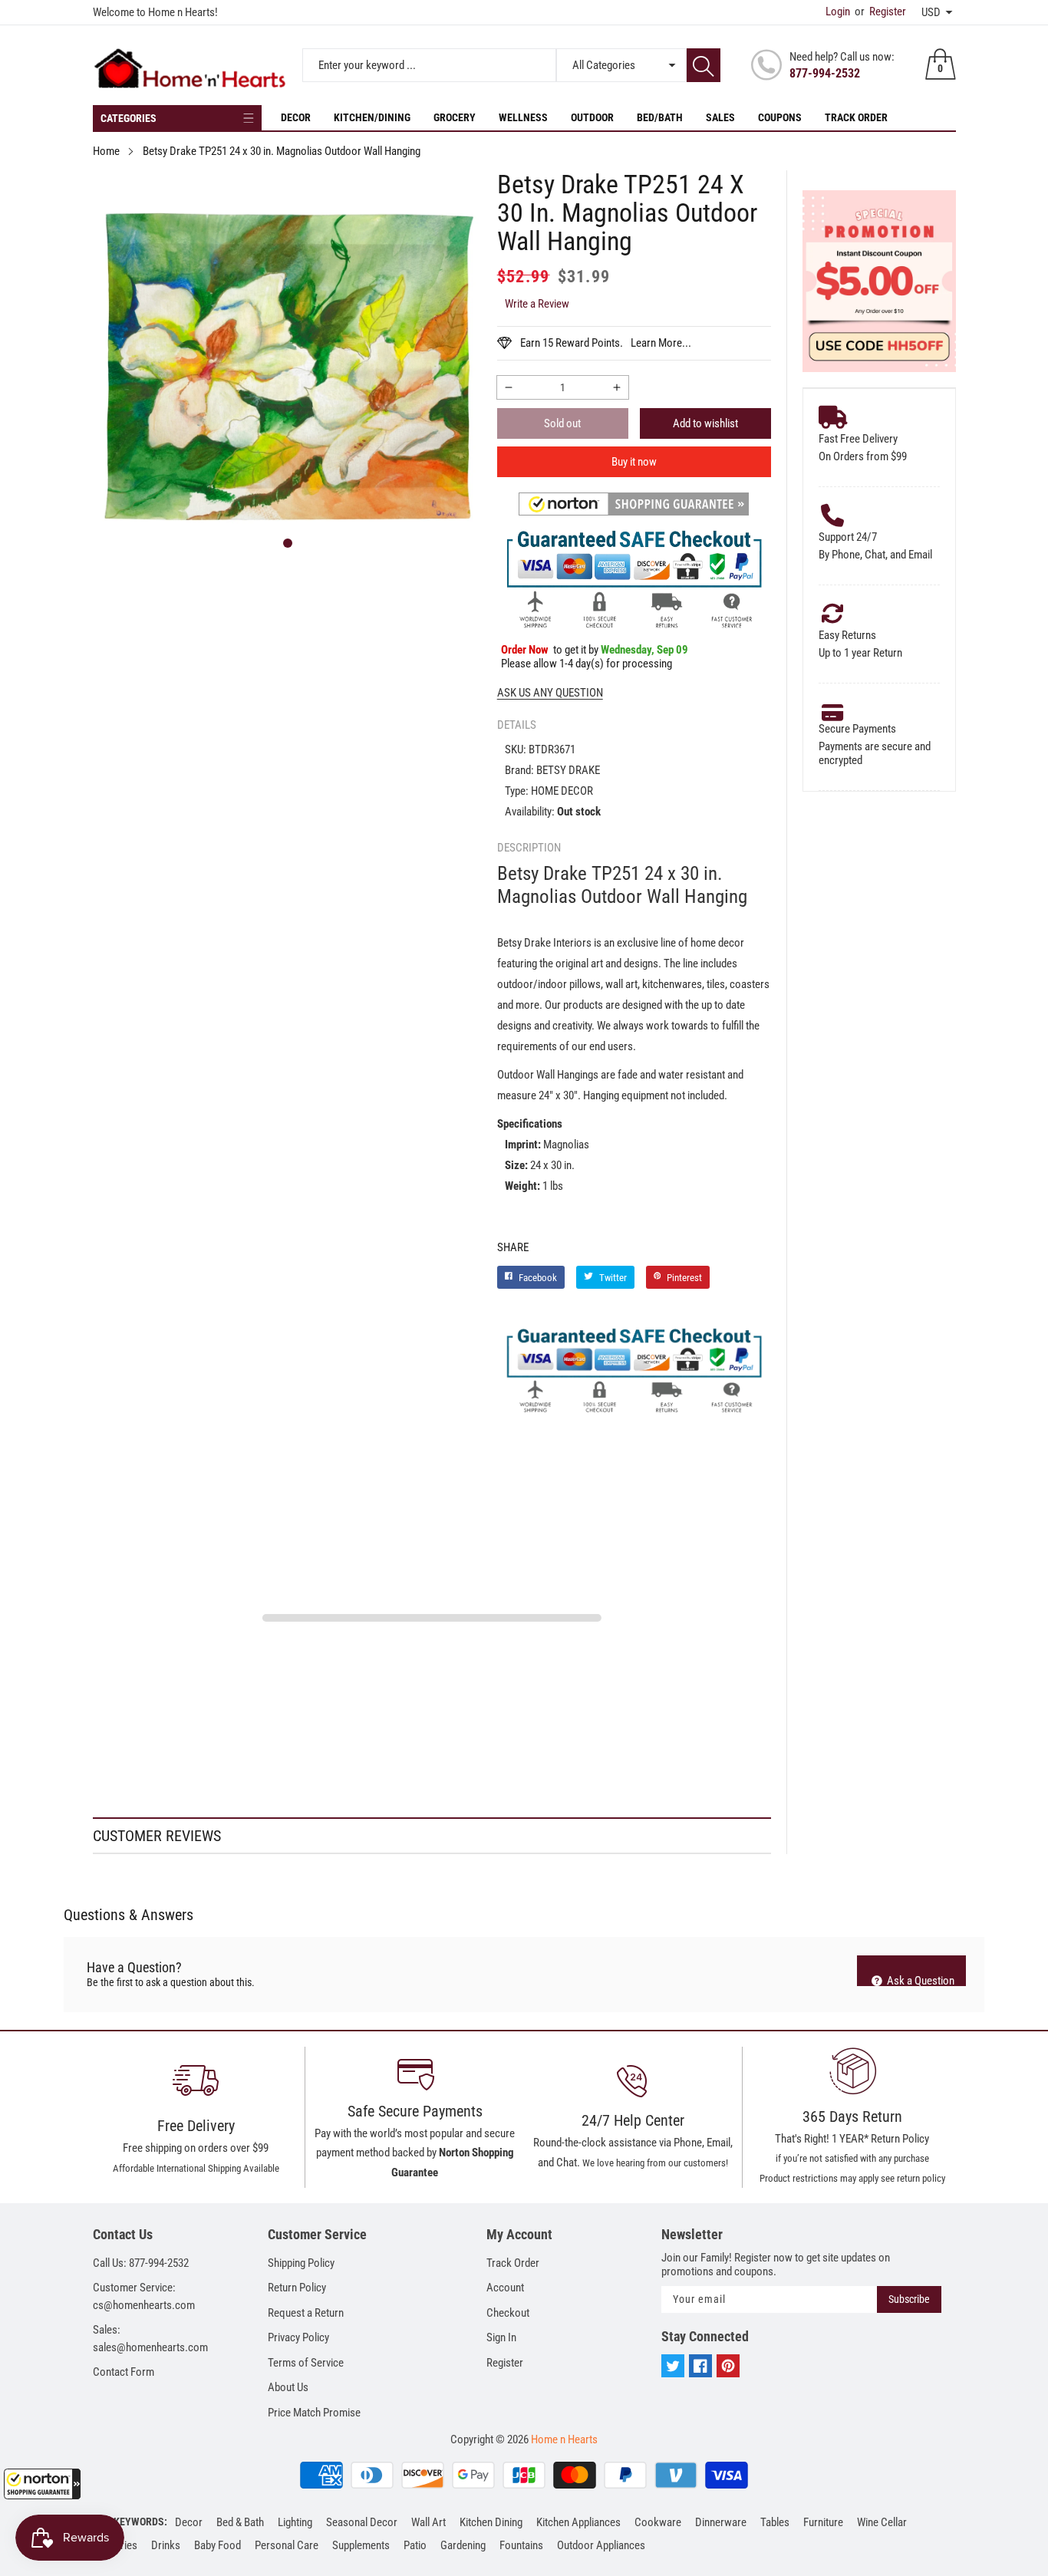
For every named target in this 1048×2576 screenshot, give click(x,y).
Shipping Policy (301, 2263)
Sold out (562, 423)
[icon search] (704, 65)
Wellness (523, 117)
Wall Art (428, 2522)
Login (838, 12)
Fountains (521, 2545)
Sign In (501, 2337)
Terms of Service (306, 2363)
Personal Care (287, 2545)
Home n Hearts (564, 2439)
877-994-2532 (825, 73)
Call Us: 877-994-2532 (141, 2263)
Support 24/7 (848, 537)
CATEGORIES (129, 118)
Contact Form (124, 2372)
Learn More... (661, 343)
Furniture (823, 2522)
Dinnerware (721, 2522)
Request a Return (306, 2313)
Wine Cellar (882, 2522)
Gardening (463, 2545)
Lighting (295, 2522)
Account (505, 2288)
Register (880, 12)
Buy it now (634, 462)
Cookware (658, 2522)
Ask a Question (919, 1980)
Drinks (166, 2545)
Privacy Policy (298, 2337)
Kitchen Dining (491, 2522)
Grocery (455, 117)
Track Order (856, 117)
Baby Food (218, 2545)
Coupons (780, 117)
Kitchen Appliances (578, 2522)
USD (931, 12)
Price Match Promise (314, 2413)
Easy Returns (847, 635)
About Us (288, 2387)
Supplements (361, 2545)
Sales (720, 117)
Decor (296, 117)
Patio (415, 2545)
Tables (775, 2522)
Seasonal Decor (362, 2522)
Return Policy (297, 2288)
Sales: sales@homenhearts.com (150, 2339)
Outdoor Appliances (601, 2545)
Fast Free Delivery (858, 439)
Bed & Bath (240, 2522)
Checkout (508, 2313)
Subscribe (909, 2299)
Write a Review (537, 304)
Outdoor (592, 117)
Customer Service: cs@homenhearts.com (144, 2296)
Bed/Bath (660, 117)
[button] (42, 2484)
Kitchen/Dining (372, 117)
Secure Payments (857, 729)
